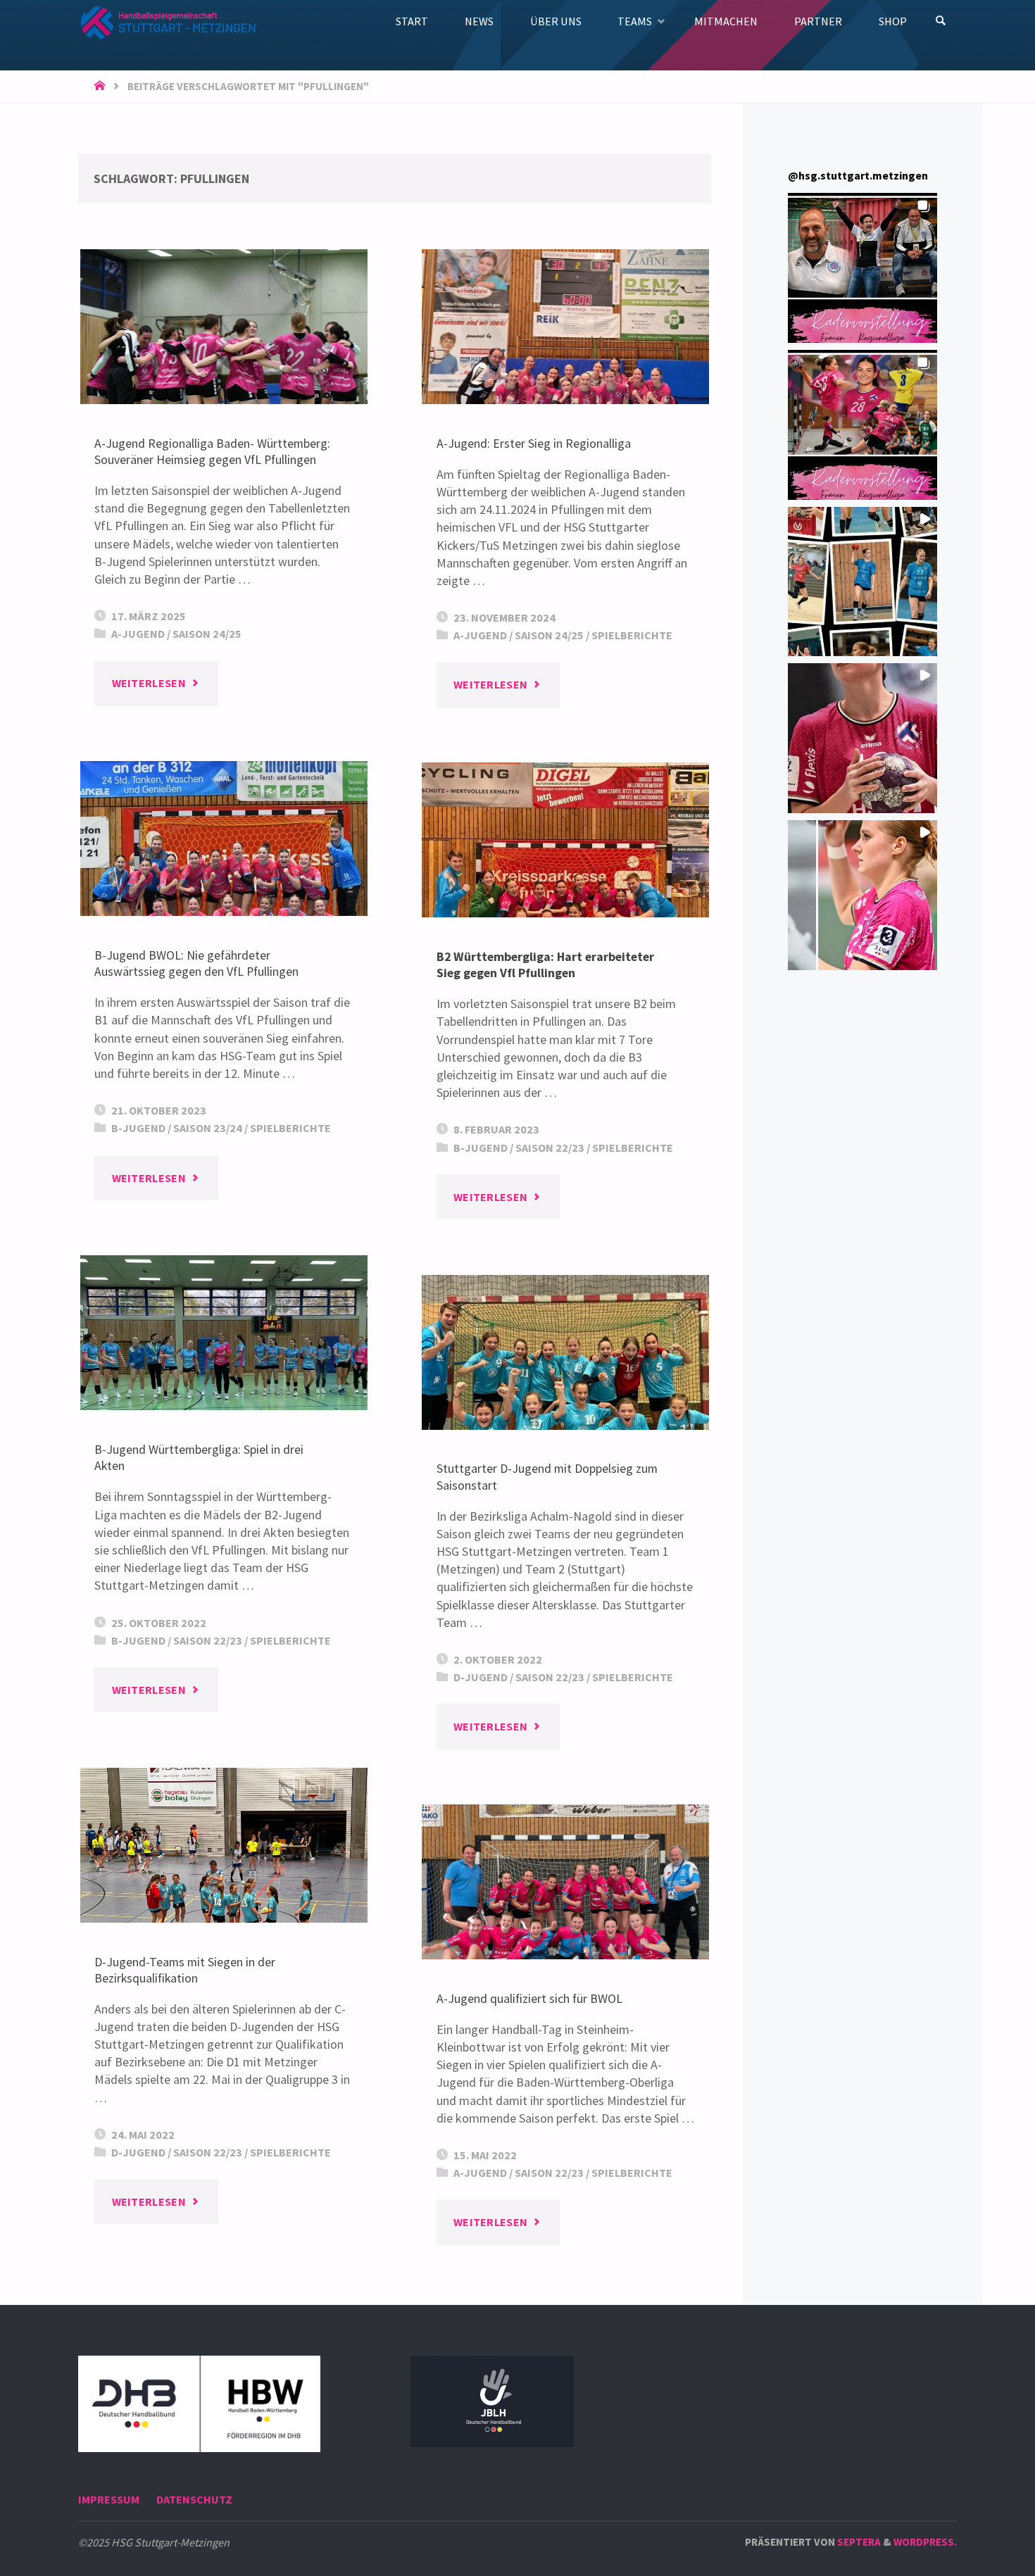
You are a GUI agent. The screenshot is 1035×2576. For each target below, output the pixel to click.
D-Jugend (481, 1677)
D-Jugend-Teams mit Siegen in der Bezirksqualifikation (185, 1970)
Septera (858, 2542)
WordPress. (925, 2542)
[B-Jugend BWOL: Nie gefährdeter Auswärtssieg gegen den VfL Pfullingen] (224, 838)
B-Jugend (138, 1128)
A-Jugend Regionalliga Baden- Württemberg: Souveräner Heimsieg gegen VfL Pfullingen (212, 451)
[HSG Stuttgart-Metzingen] (167, 21)
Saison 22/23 (550, 1148)
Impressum (109, 2499)
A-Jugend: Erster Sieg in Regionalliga (534, 443)
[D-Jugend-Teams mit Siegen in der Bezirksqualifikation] (224, 1845)
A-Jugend (138, 634)
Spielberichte (632, 635)
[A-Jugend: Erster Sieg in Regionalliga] (565, 327)
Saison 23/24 (208, 1128)
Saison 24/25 (207, 634)
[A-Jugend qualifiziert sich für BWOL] (565, 1882)
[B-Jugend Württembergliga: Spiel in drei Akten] (224, 1333)
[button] (863, 268)
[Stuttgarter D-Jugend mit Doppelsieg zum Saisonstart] (565, 1352)
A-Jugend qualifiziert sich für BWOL (529, 1998)
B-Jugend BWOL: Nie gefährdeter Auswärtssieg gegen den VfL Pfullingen (196, 963)
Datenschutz (194, 2499)
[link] (941, 21)
